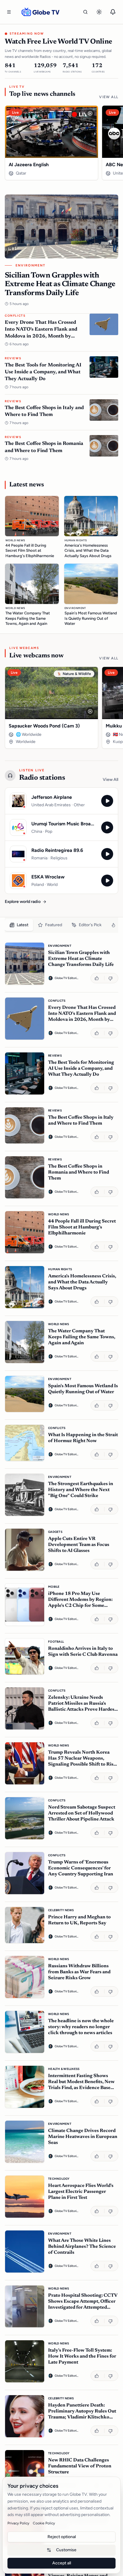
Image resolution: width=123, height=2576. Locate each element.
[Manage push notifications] (113, 12)
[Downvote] (111, 978)
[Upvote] (97, 978)
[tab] (19, 925)
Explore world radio (23, 902)
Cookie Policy (44, 2523)
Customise (66, 2550)
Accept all (62, 2563)
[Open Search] (85, 12)
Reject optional (62, 2537)
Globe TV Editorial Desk (67, 978)
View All (109, 97)
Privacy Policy (18, 2523)
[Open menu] (9, 12)
